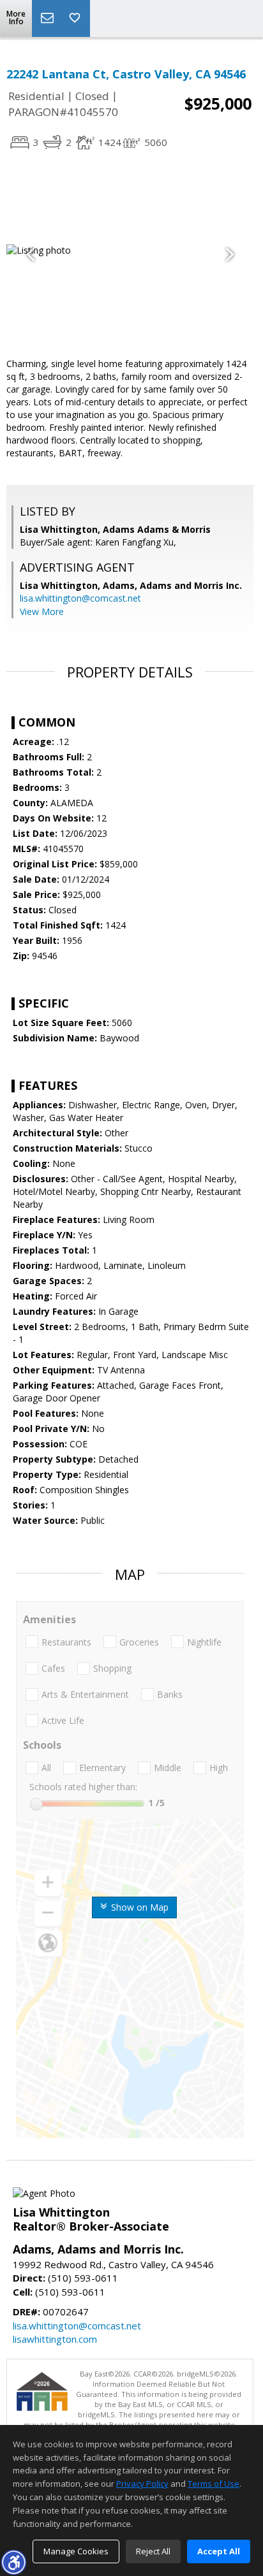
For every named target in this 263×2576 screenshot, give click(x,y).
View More (42, 611)
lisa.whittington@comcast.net (80, 598)
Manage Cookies (76, 2551)
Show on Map (139, 1907)
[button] (13, 2562)
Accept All (219, 2551)
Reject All (153, 2551)
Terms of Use (214, 2484)
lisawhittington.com (55, 2339)
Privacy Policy (142, 2484)
